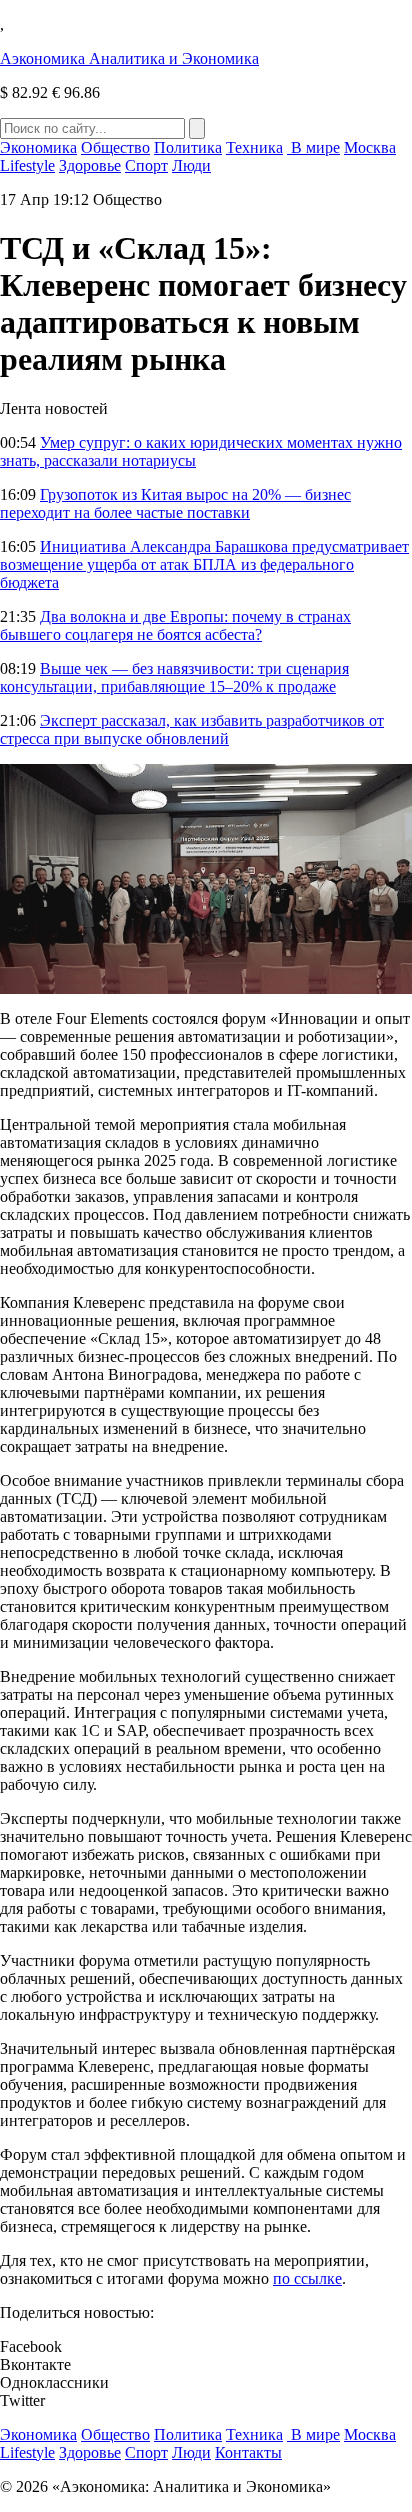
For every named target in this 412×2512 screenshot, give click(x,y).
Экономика (38, 147)
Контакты (248, 2452)
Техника (254, 147)
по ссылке (307, 2278)
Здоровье (90, 165)
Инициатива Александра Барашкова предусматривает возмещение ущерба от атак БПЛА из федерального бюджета (204, 564)
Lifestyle (27, 165)
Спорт (146, 165)
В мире (313, 147)
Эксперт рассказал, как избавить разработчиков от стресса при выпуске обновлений (192, 729)
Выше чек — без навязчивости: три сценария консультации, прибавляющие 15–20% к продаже (174, 677)
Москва (370, 147)
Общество (115, 147)
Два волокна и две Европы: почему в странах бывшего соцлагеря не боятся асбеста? (175, 625)
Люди (191, 165)
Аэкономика (129, 58)
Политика (188, 147)
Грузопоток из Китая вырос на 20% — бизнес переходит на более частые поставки (175, 503)
